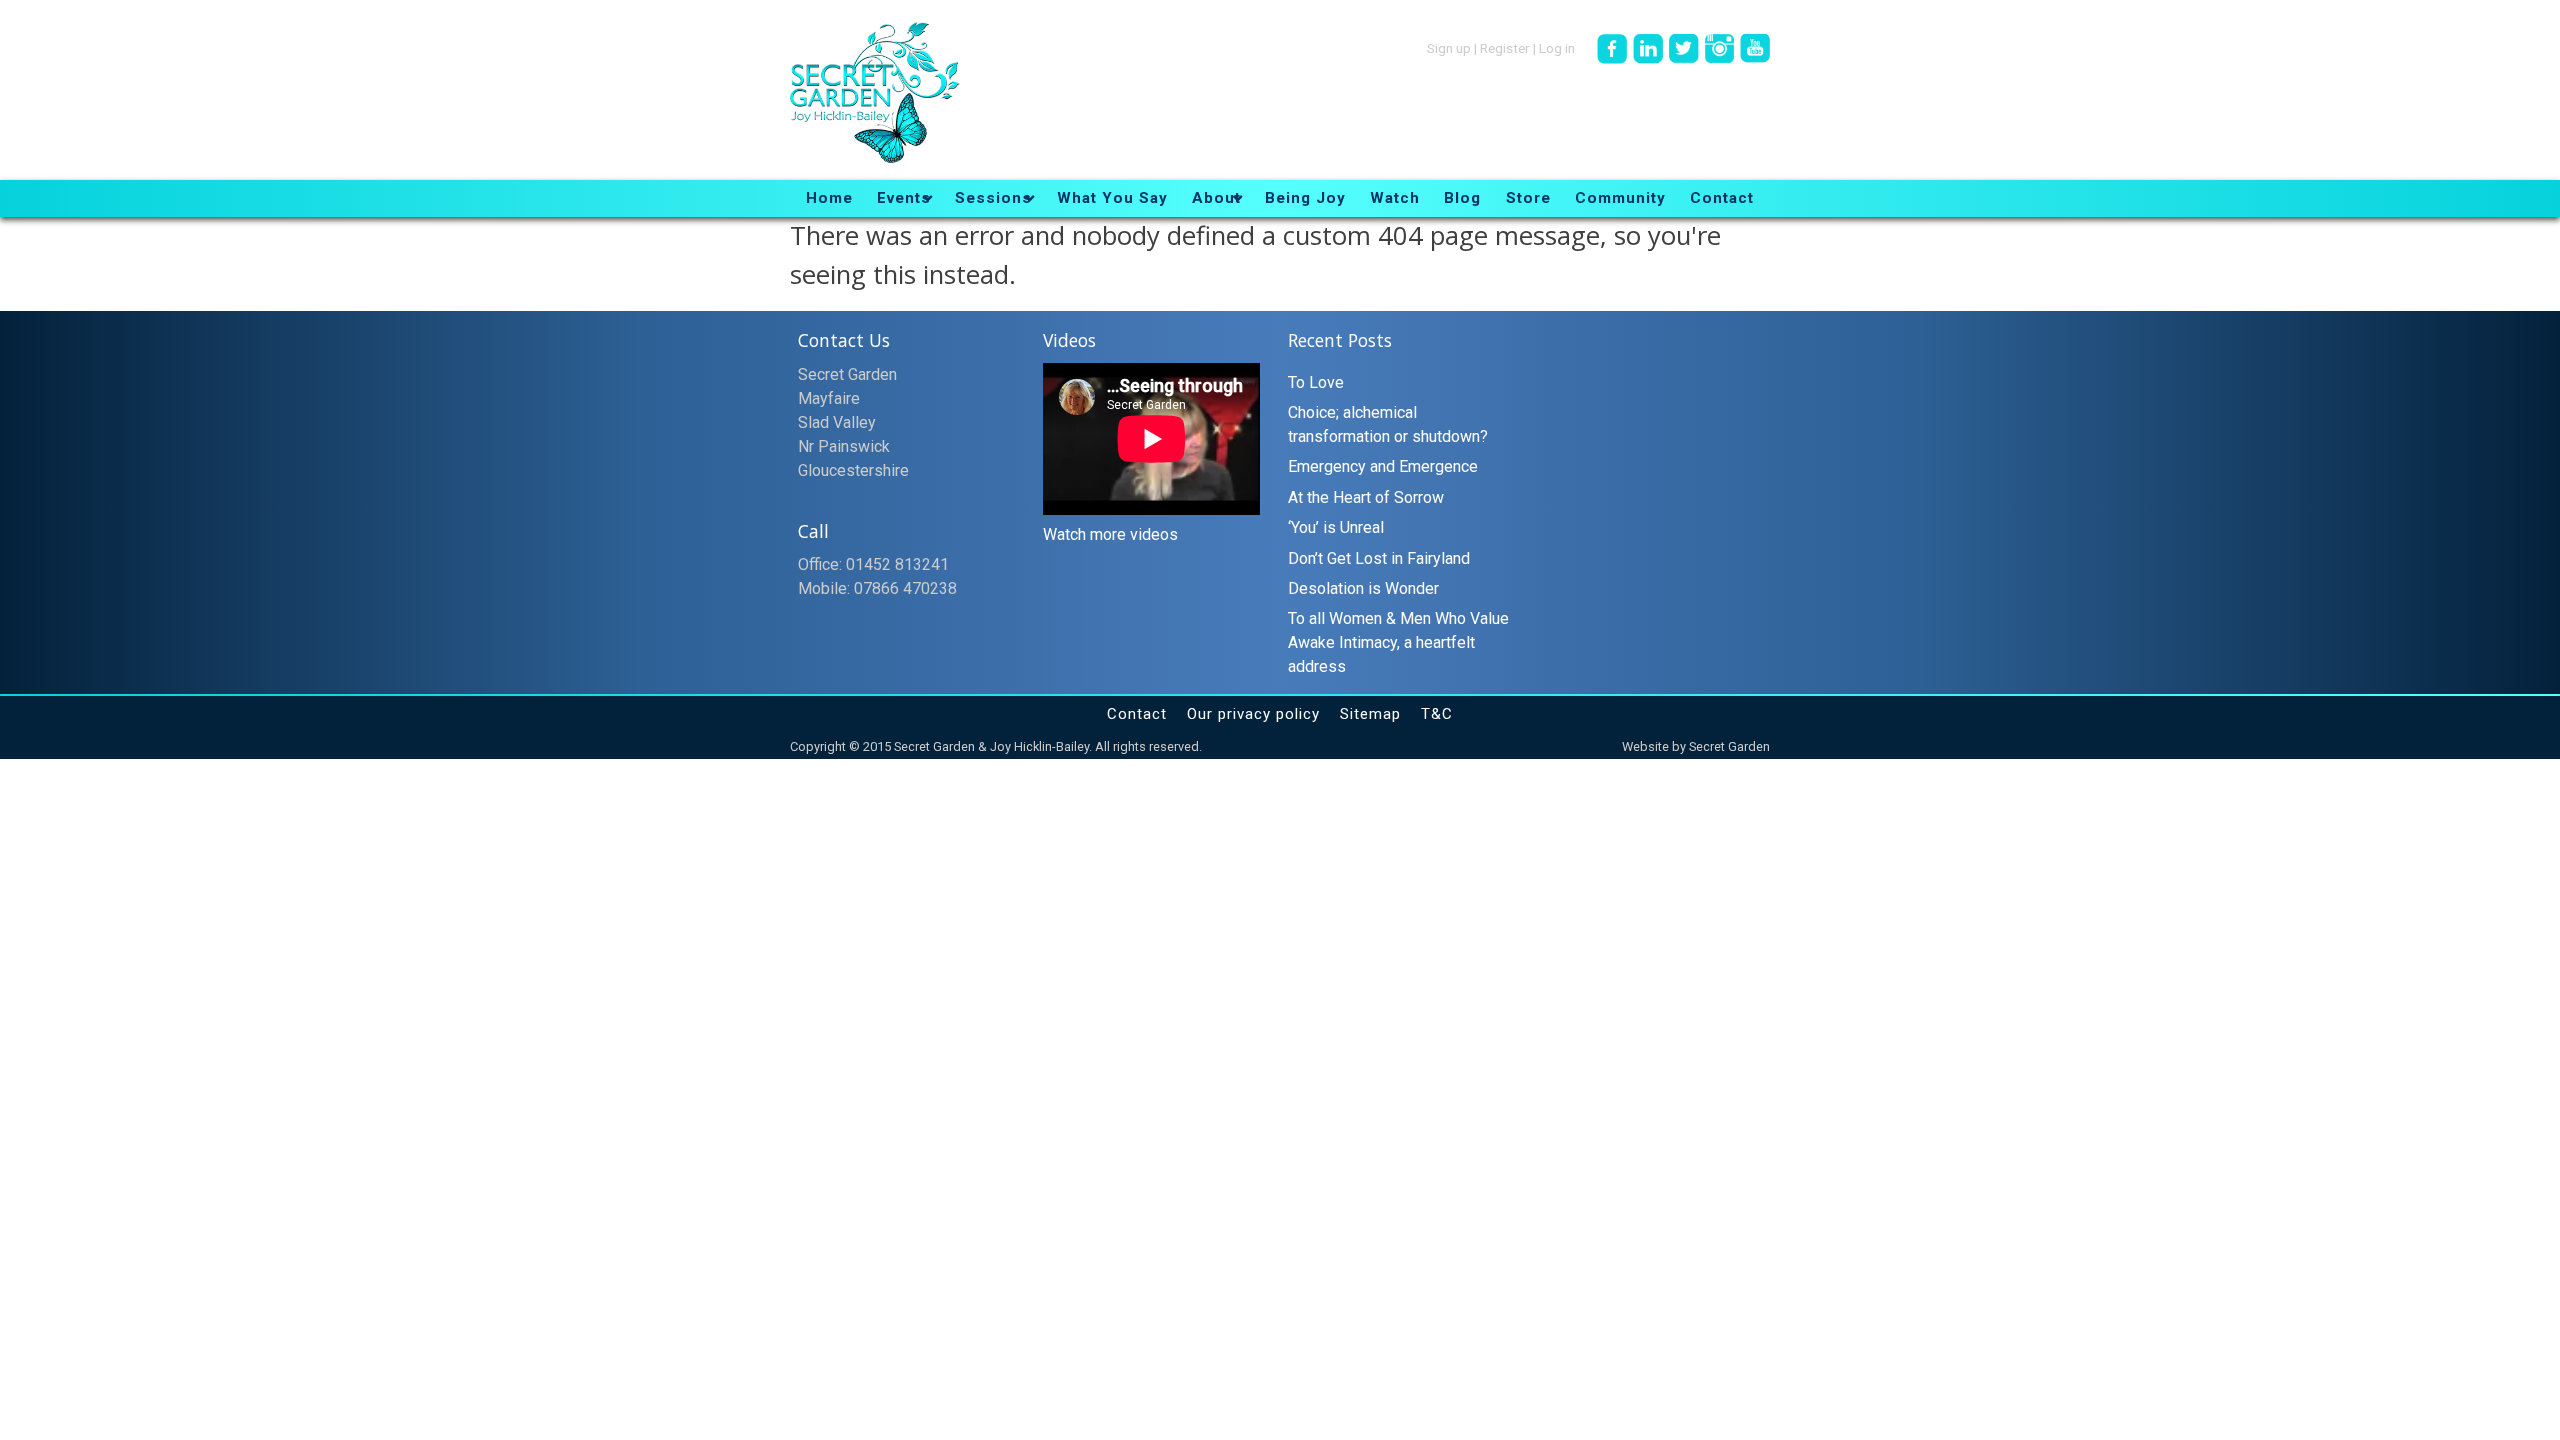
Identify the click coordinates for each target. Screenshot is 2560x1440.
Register (1505, 47)
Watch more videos (1110, 534)
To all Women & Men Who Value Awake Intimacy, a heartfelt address (1398, 642)
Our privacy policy (1253, 714)
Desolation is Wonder (1363, 588)
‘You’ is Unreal (1336, 527)
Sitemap (1370, 714)
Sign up (1449, 47)
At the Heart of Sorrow (1366, 497)
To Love (1316, 382)
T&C (1437, 714)
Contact (1137, 714)
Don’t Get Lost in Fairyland (1379, 558)
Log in (1557, 47)
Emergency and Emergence (1383, 466)
